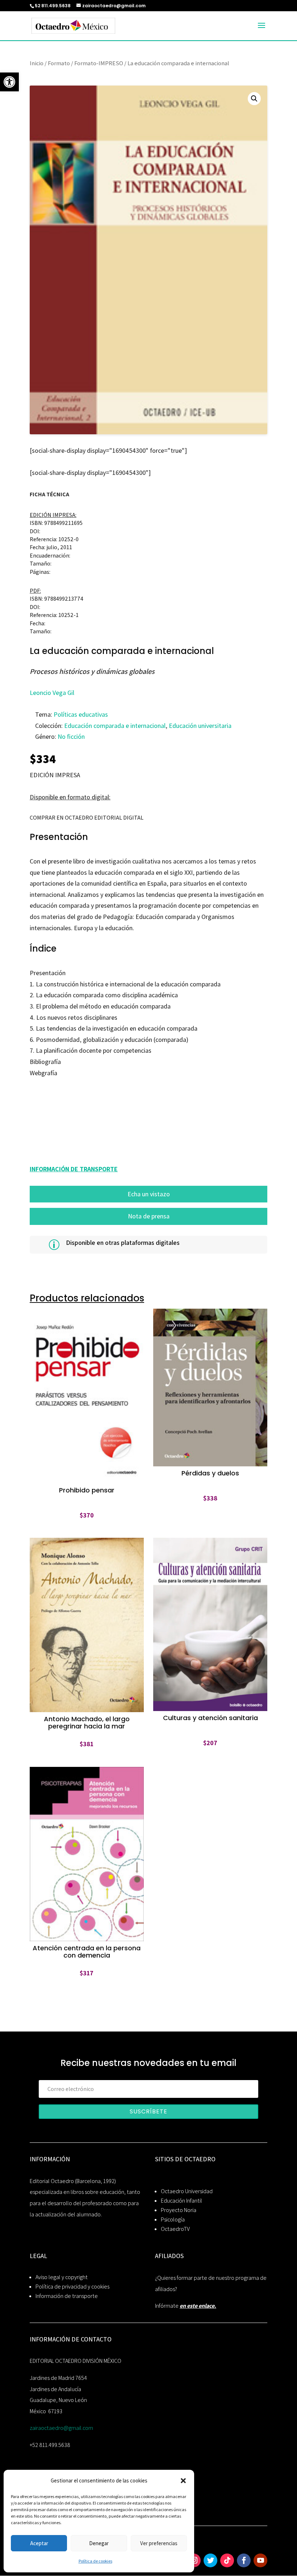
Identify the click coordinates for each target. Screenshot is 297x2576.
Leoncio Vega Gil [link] (52, 693)
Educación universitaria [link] (200, 726)
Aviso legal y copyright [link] (62, 2277)
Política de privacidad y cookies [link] (72, 2287)
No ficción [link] (71, 736)
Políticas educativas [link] (81, 714)
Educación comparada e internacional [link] (115, 726)
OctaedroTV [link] (175, 2229)
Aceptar (39, 2543)
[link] (9, 82)
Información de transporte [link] (67, 2296)
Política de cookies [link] (95, 2561)
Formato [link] (59, 63)
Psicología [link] (173, 2219)
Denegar (99, 2543)
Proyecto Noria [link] (179, 2210)
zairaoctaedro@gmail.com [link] (61, 2428)
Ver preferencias (159, 2543)
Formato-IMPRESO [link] (99, 63)
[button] (183, 2481)
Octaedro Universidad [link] (187, 2191)
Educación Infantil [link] (181, 2201)
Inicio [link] (37, 63)
